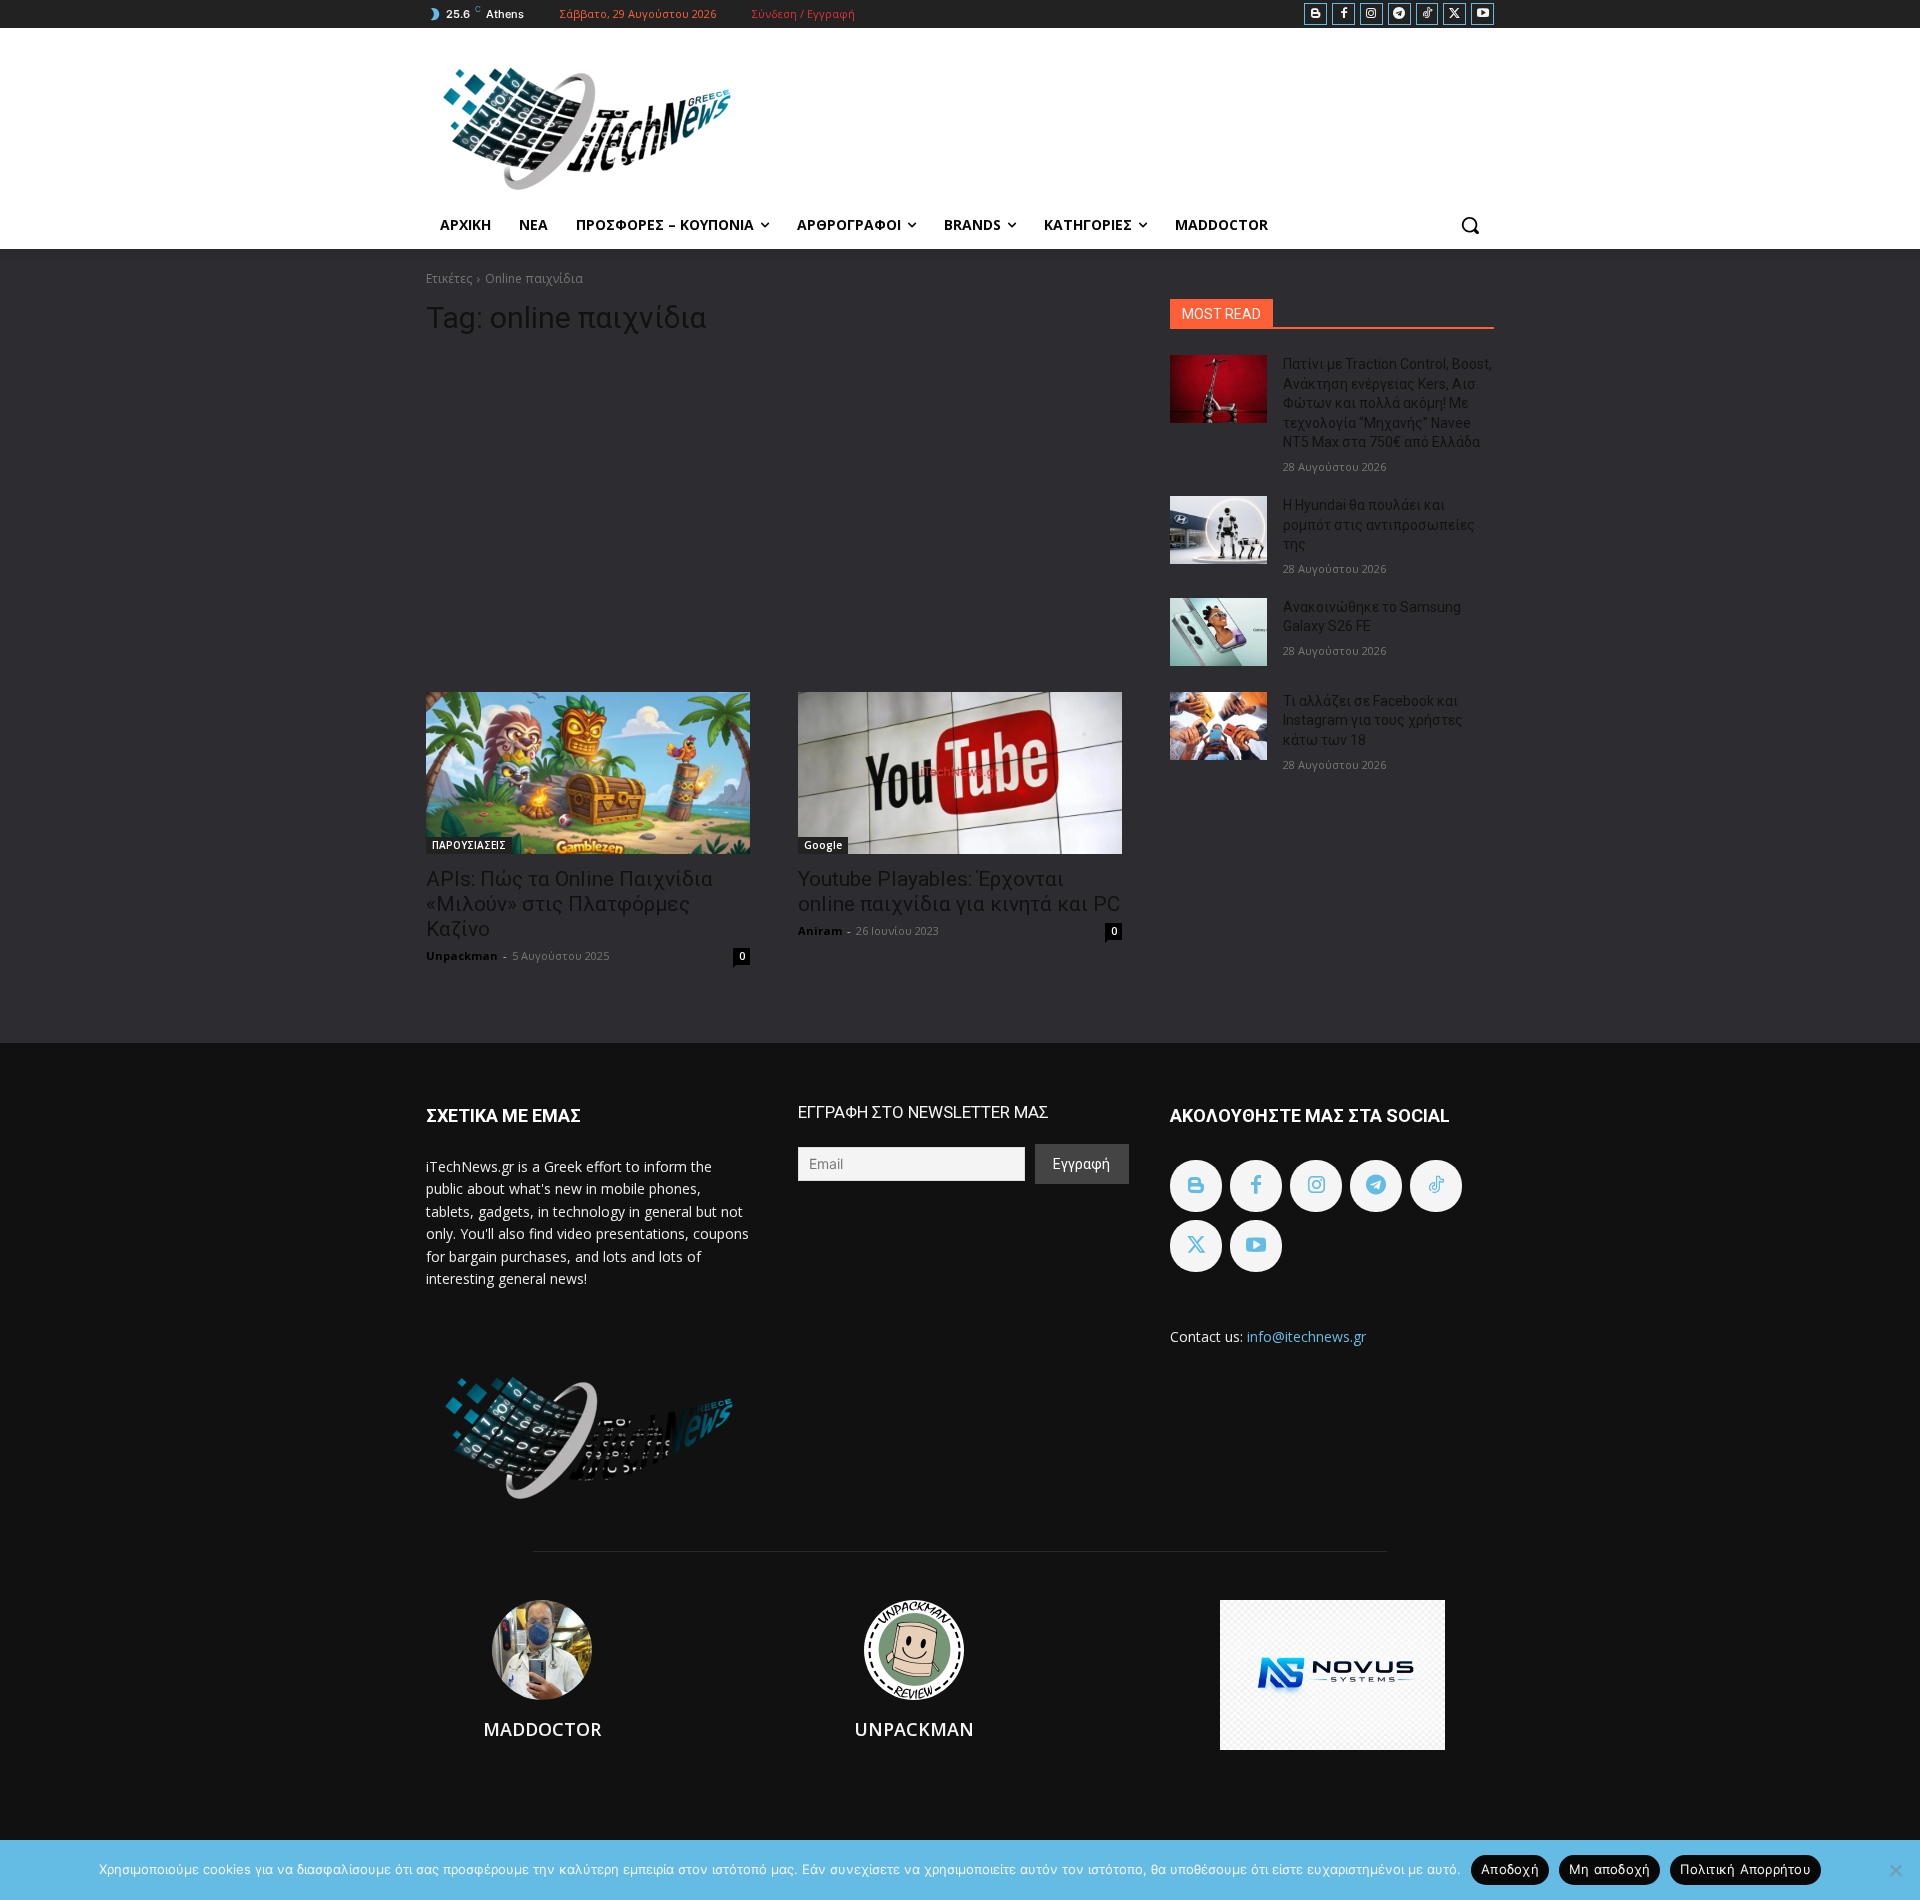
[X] (1454, 14)
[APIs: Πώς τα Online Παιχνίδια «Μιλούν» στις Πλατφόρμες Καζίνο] (588, 773)
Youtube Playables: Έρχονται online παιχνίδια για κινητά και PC (959, 891)
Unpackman (462, 955)
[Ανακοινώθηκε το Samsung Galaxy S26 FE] (1218, 632)
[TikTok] (1427, 14)
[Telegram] (1399, 14)
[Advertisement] (774, 506)
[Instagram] (1371, 14)
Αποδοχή (1510, 1869)
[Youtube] (1482, 14)
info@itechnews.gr (1306, 1336)
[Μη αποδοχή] (1895, 1870)
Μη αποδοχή (1610, 1869)
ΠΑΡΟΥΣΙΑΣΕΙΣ (469, 845)
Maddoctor (542, 1729)
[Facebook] (1343, 14)
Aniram (820, 930)
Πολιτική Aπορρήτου (1745, 1869)
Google (823, 845)
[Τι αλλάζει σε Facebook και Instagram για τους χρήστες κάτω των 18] (1218, 726)
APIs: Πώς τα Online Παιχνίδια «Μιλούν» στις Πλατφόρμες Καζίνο (569, 904)
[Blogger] (1315, 14)
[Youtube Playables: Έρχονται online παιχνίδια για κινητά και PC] (960, 773)
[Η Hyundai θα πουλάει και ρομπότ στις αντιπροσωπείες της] (1218, 530)
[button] (1470, 225)
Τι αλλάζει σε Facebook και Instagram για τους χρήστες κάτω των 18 (1373, 720)
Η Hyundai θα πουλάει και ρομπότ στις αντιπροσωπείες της (1379, 524)
